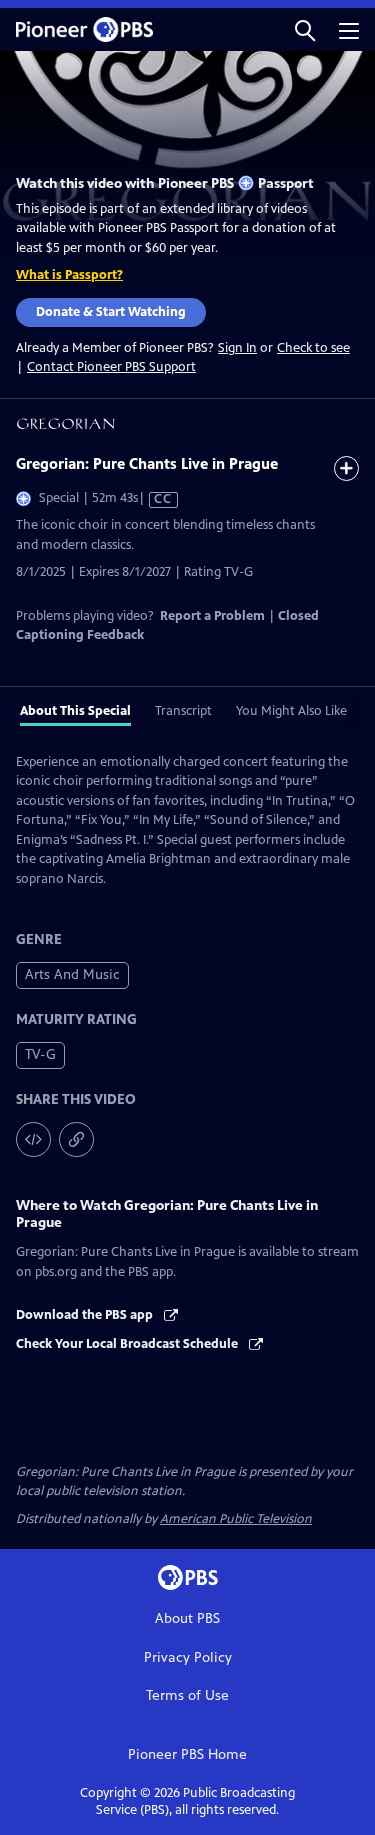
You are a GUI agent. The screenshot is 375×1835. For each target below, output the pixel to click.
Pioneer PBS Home (187, 1754)
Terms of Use (187, 1695)
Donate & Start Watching (111, 312)
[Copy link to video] (76, 1139)
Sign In (237, 348)
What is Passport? (69, 275)
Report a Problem (212, 616)
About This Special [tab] (75, 711)
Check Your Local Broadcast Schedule (128, 1344)
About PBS (187, 1618)
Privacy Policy (188, 1657)
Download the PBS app (86, 1315)
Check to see (313, 348)
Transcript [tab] (183, 711)
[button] (305, 29)
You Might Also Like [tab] (291, 711)
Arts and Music (72, 974)
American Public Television (236, 1519)
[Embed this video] (33, 1139)
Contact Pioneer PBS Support (111, 367)
